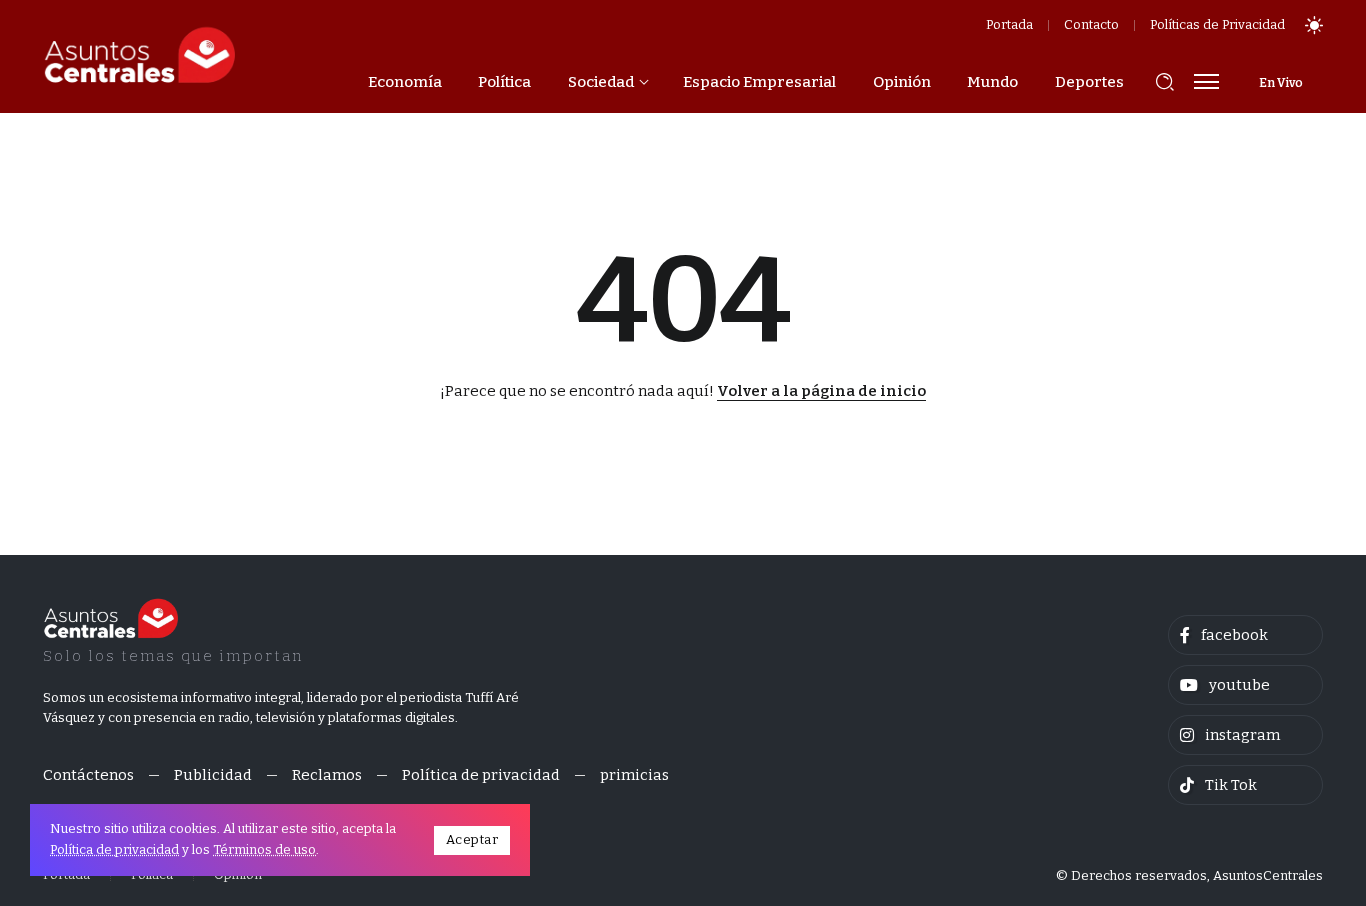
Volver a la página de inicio (821, 391)
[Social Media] (1245, 635)
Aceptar (472, 839)
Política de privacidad (114, 849)
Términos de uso (264, 849)
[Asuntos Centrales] (139, 55)
